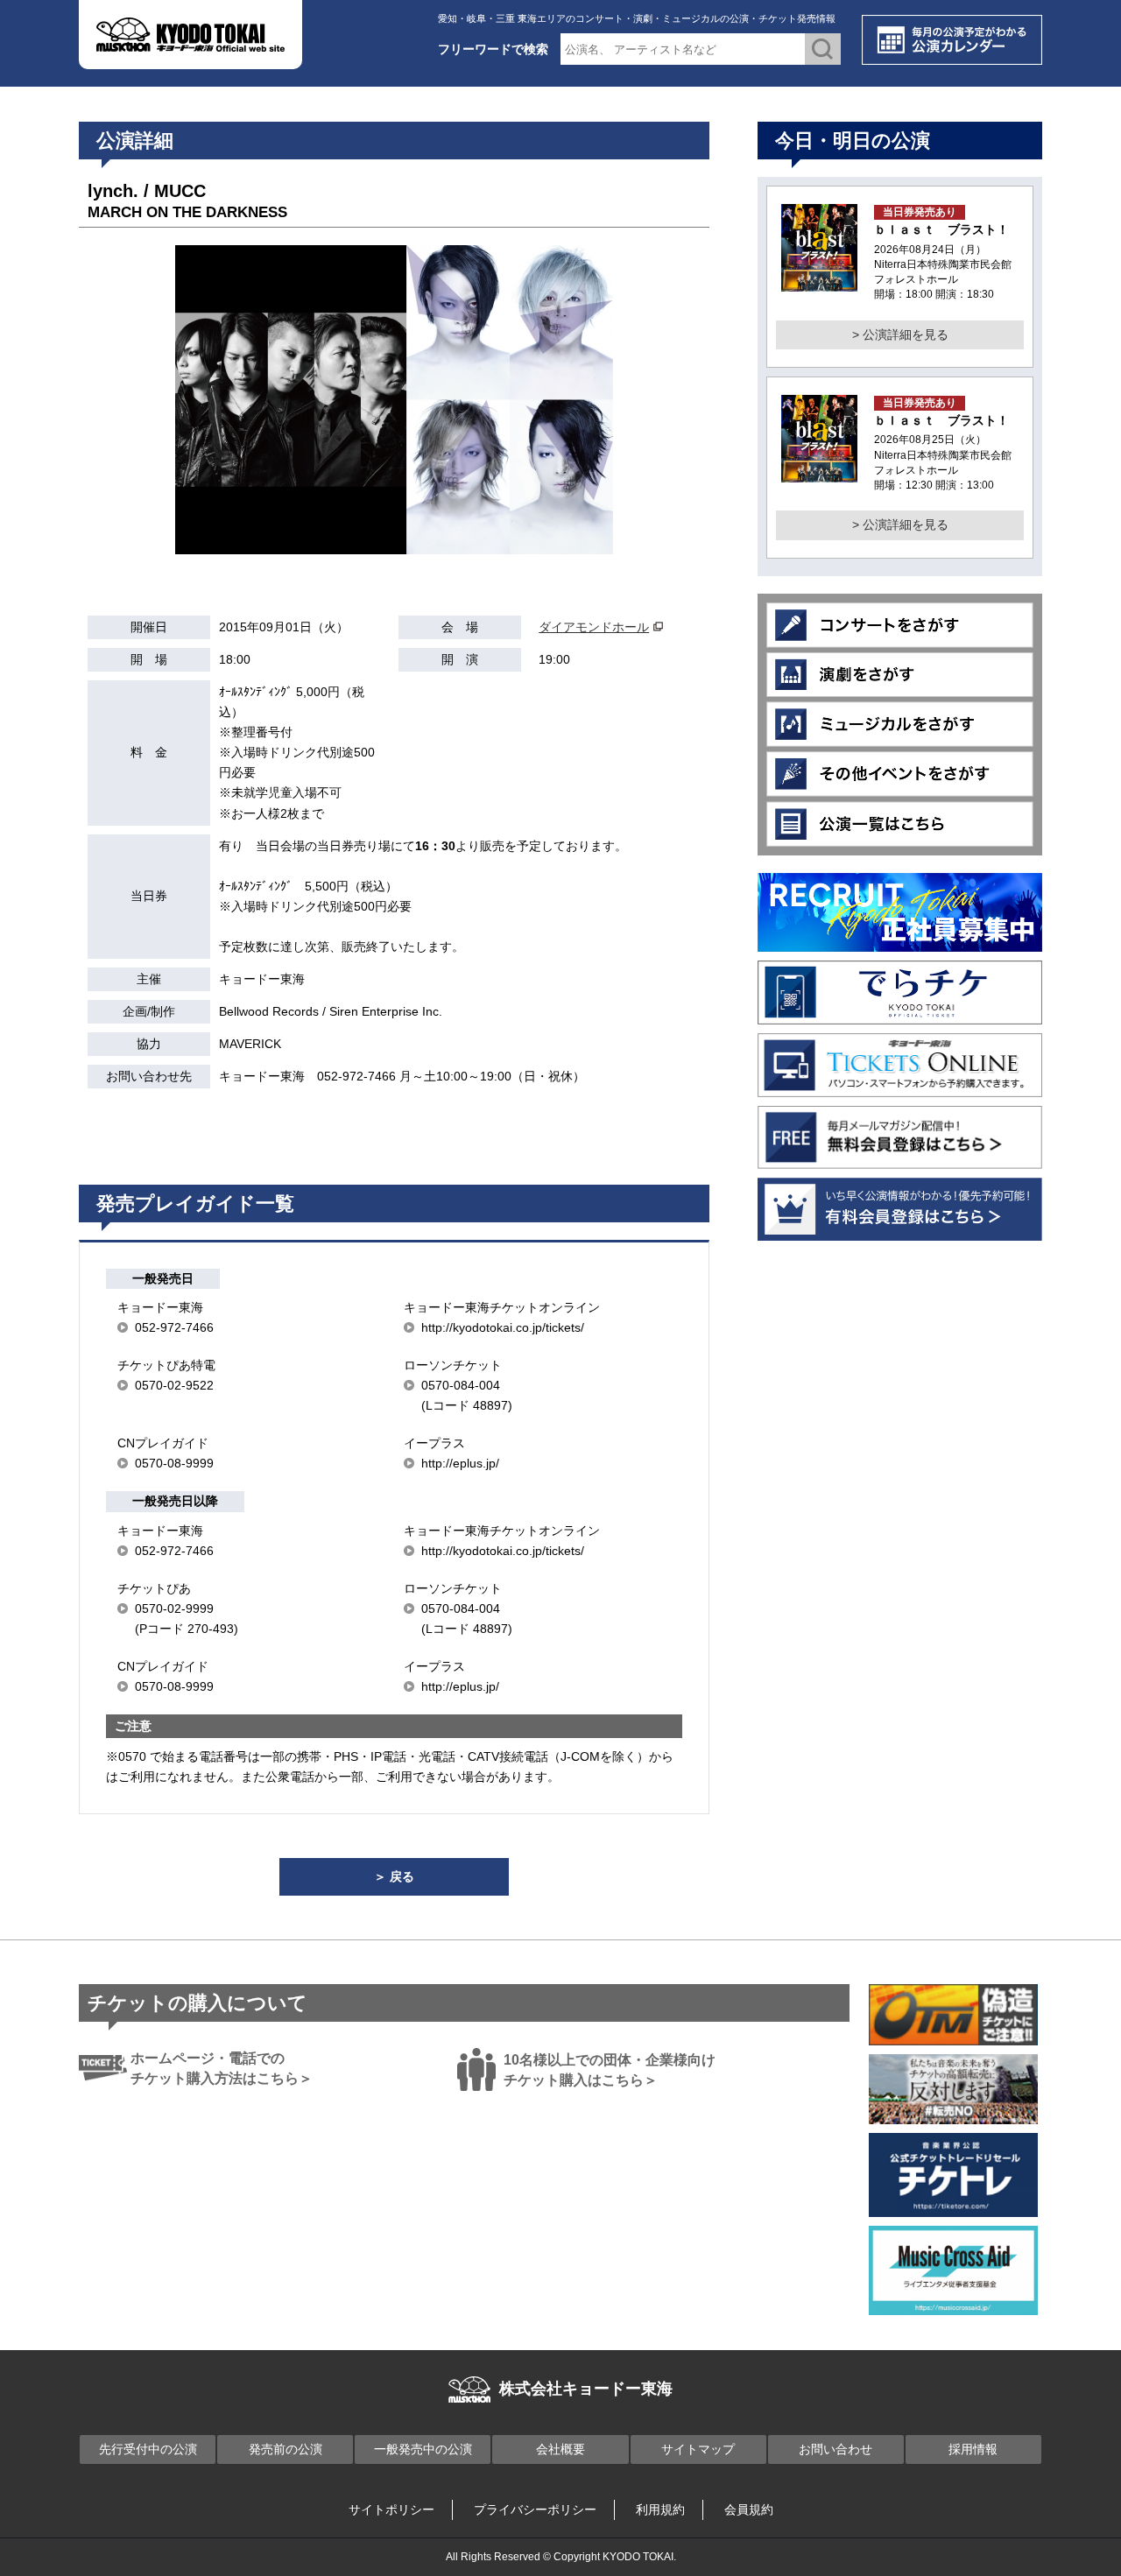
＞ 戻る (394, 1876)
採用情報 (973, 2449)
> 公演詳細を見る (900, 334)
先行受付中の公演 (148, 2449)
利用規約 (660, 2509)
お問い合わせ (835, 2449)
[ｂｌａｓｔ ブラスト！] (819, 281)
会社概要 (560, 2449)
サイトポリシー (391, 2509)
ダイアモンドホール (594, 627)
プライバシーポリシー (535, 2509)
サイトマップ (698, 2449)
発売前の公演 (286, 2449)
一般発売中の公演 (423, 2449)
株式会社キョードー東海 (586, 2389)
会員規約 (749, 2509)
